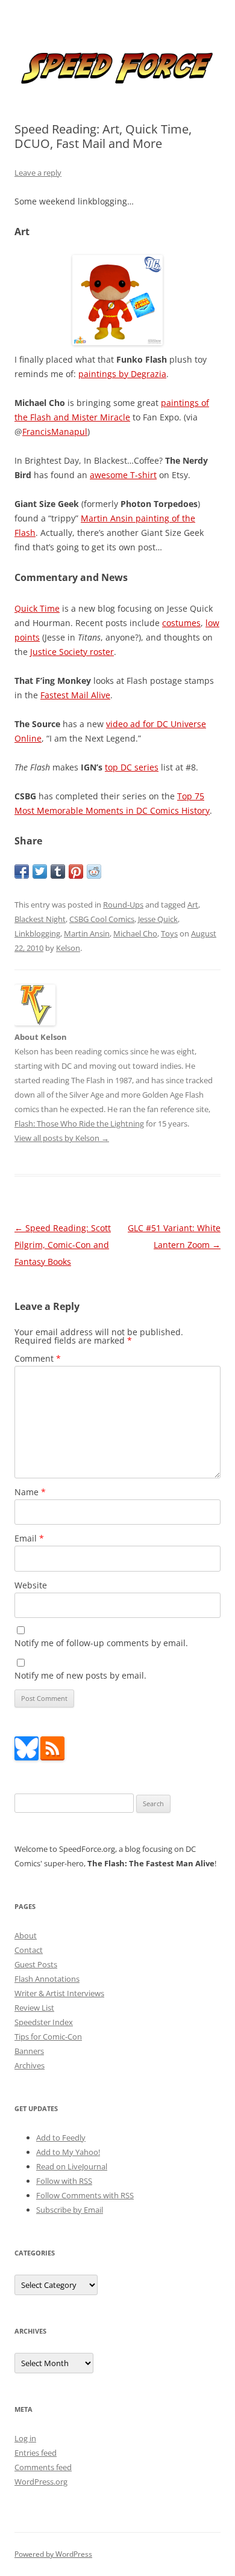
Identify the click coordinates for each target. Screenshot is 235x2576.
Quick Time (37, 608)
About (26, 1935)
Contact (29, 1950)
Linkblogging (37, 933)
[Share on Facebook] (22, 871)
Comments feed (43, 2467)
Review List (34, 2008)
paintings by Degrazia (122, 374)
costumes (181, 623)
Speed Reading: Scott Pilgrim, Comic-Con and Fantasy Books (63, 1245)
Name (30, 1492)
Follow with (64, 2181)
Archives (30, 2065)
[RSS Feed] (52, 1757)
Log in (25, 2438)
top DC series (132, 767)
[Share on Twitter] (40, 871)
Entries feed (36, 2453)
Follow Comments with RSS (85, 2195)
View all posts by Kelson (62, 1138)
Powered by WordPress (53, 2554)
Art (193, 905)
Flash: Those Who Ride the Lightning (79, 1124)
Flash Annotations (47, 1979)
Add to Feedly (61, 2138)
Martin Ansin (87, 933)
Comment (38, 1358)
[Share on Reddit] (94, 871)
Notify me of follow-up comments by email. (101, 1643)
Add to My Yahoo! (68, 2152)
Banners (29, 2051)
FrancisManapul (55, 432)
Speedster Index (44, 2022)
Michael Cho (135, 933)
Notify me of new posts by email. (80, 1675)
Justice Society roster (72, 652)
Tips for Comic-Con (48, 2037)
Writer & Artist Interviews (59, 1993)
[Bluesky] (27, 1757)
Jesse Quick (158, 919)
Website (31, 1585)
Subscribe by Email (70, 2210)
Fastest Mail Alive (75, 695)
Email (29, 1538)
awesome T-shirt (123, 475)
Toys (169, 933)
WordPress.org (41, 2482)
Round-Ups (123, 905)
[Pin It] (76, 871)
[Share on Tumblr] (58, 871)
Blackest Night (40, 919)
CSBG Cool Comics (102, 919)
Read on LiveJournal (72, 2166)
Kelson (68, 948)
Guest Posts (36, 1964)
